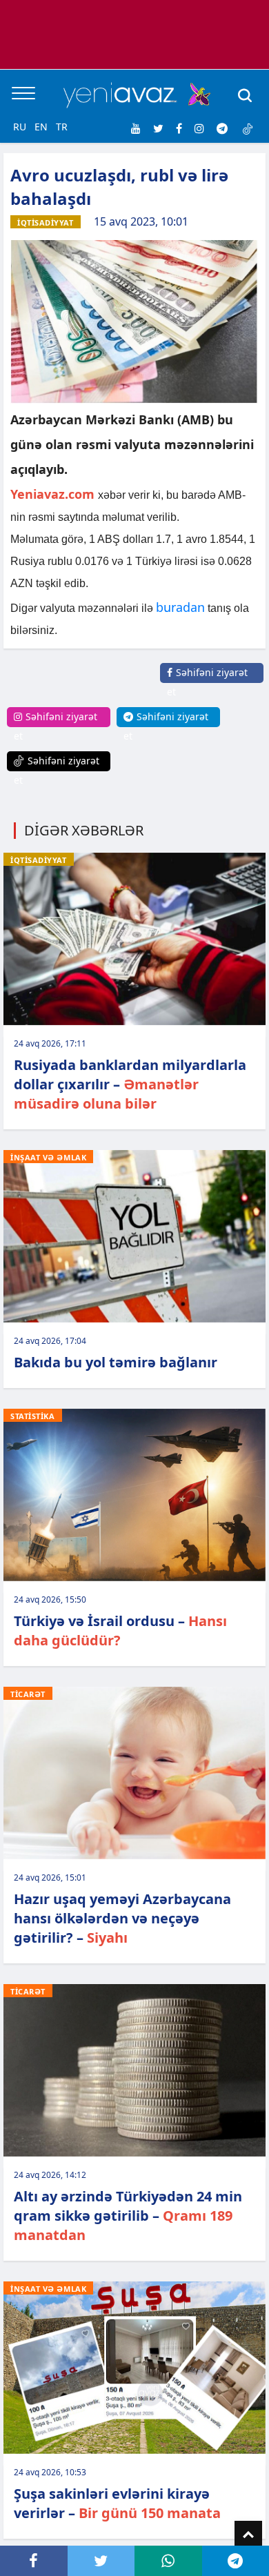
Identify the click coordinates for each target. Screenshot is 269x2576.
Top (248, 2535)
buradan (180, 607)
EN (41, 127)
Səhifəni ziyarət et (207, 682)
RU (20, 127)
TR (62, 127)
